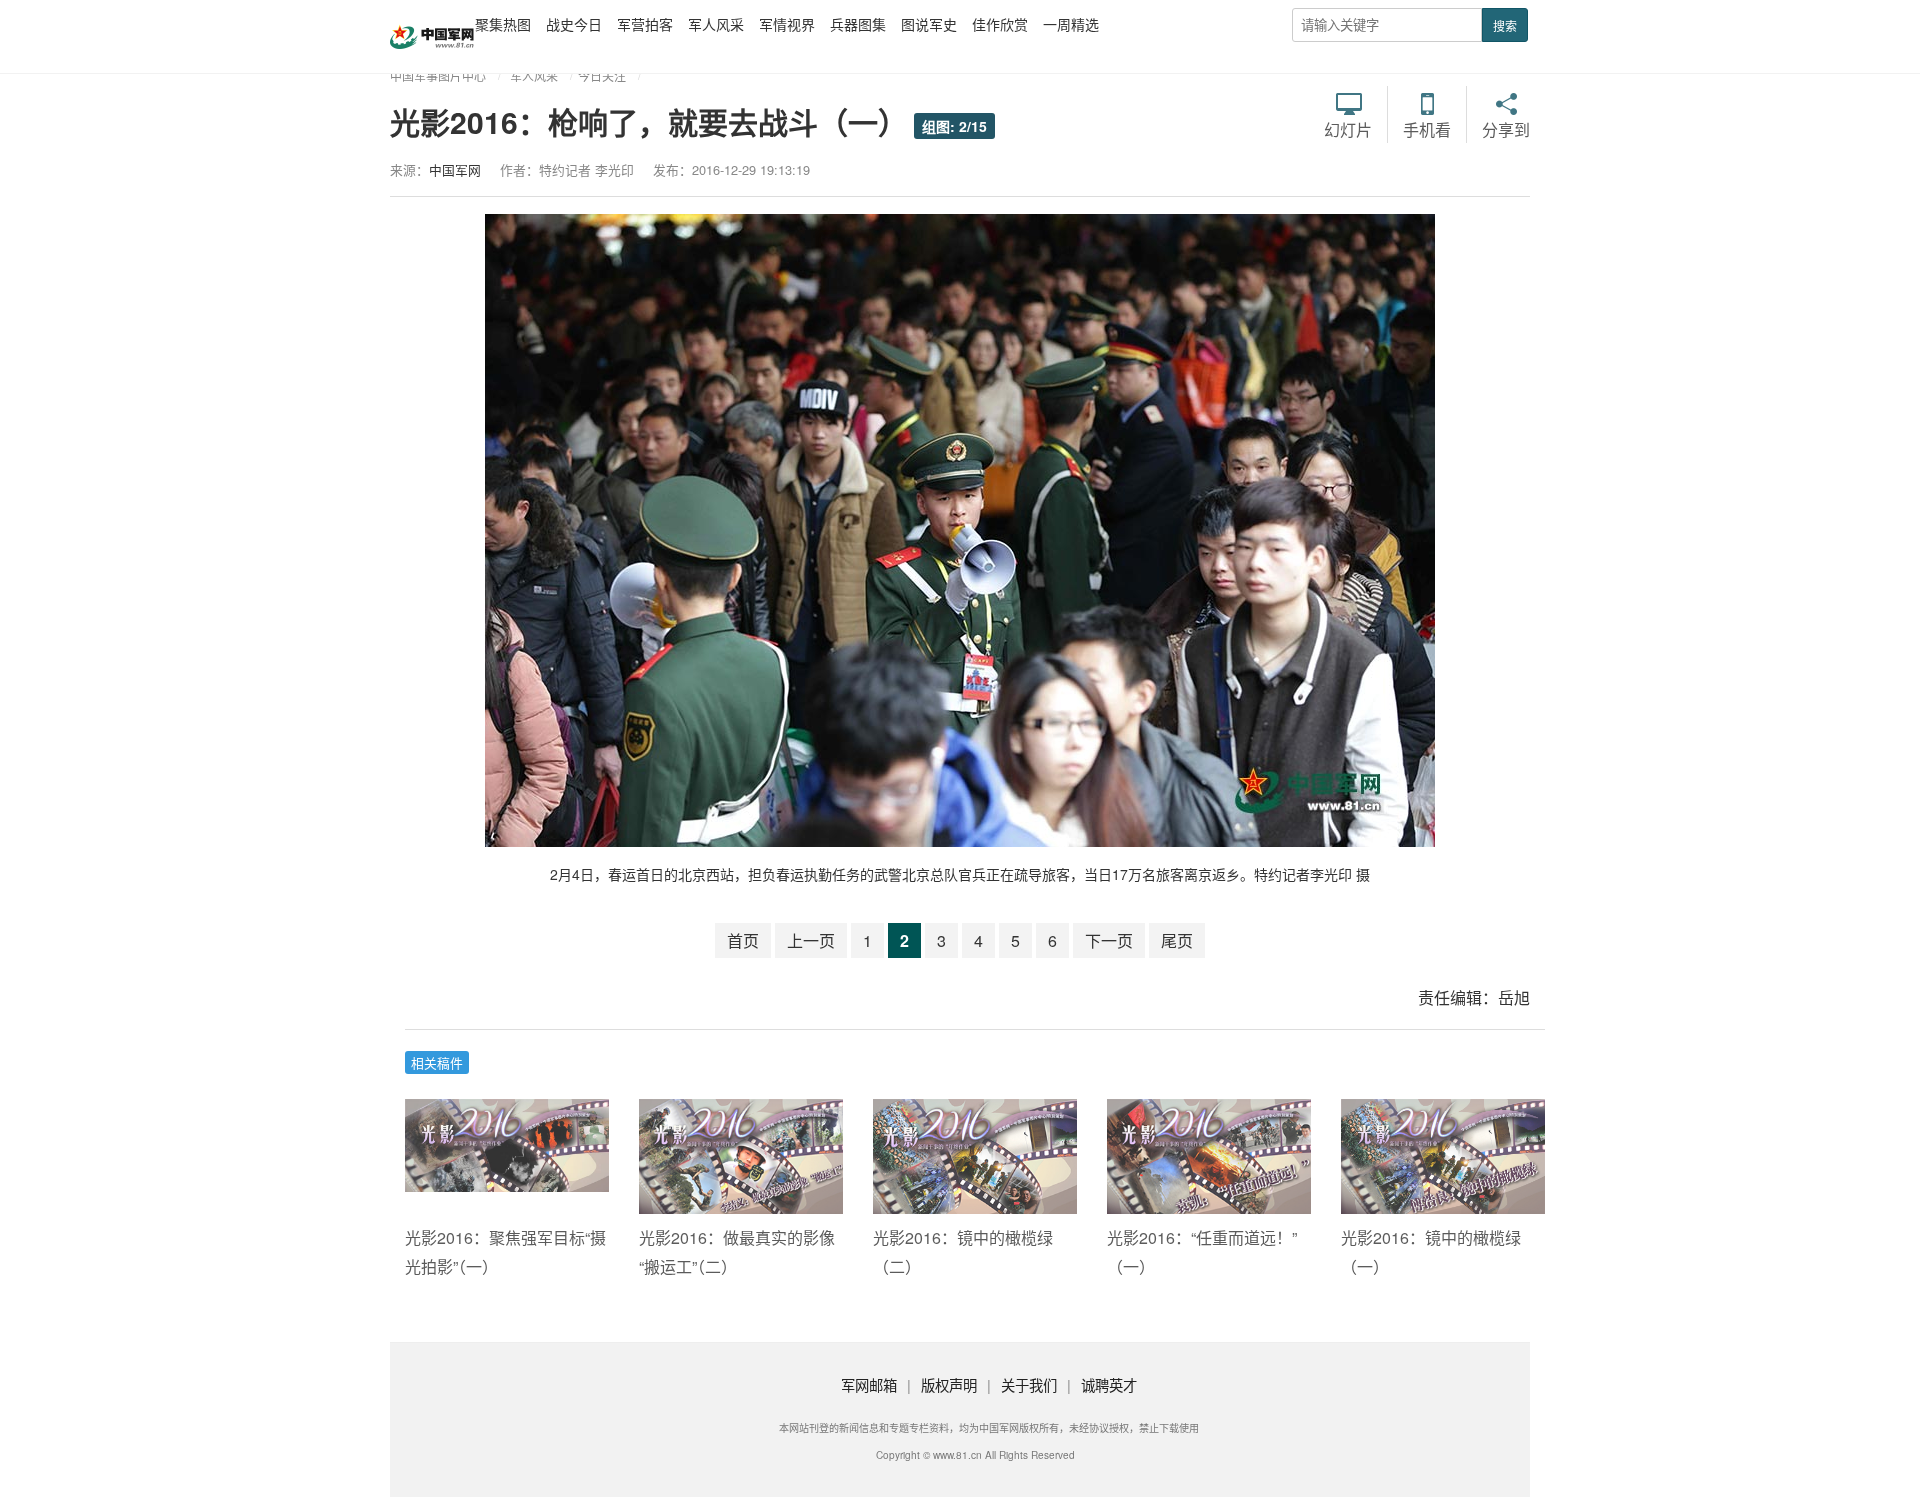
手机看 (1427, 128)
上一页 (811, 940)
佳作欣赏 (1000, 24)
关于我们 (1029, 1384)
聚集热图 (503, 24)
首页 (743, 940)
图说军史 (929, 24)
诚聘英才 (1109, 1384)
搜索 (1505, 25)
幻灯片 (1348, 128)
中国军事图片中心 (438, 75)
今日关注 (602, 75)
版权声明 (949, 1384)
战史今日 (574, 24)
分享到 (1506, 128)
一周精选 (1071, 24)
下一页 (1109, 940)
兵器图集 (858, 24)
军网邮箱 (869, 1384)
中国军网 (455, 169)
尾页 (1177, 940)
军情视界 (787, 24)
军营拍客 (645, 24)
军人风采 (716, 24)
